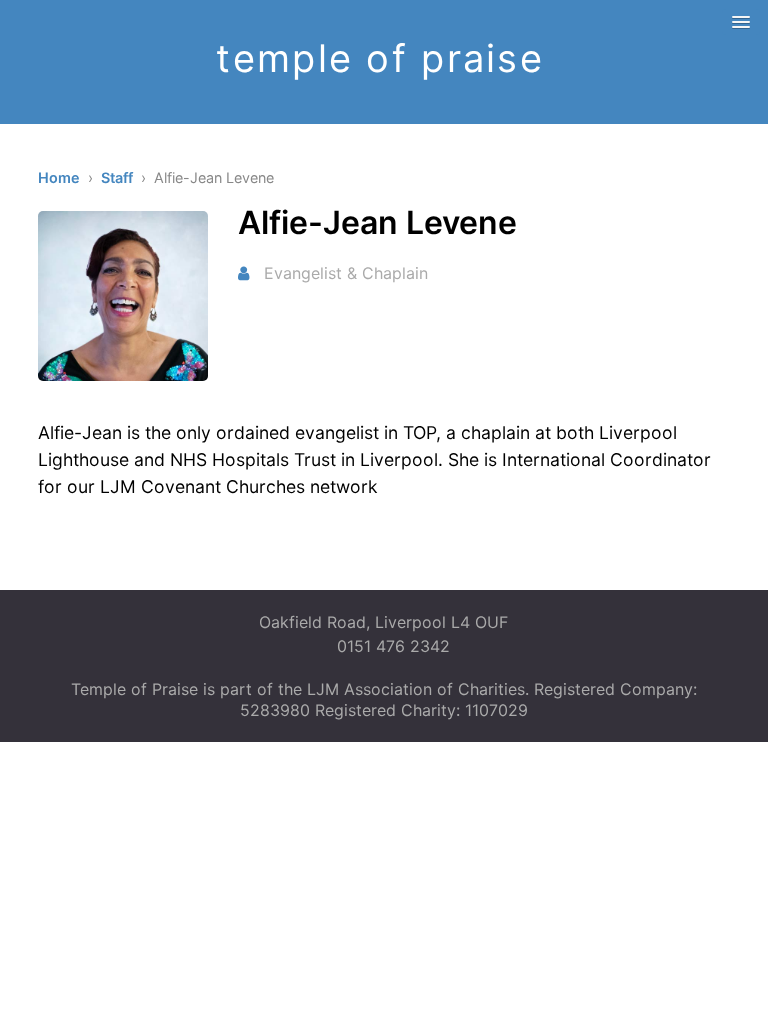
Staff (117, 177)
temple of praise (379, 58)
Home (59, 177)
